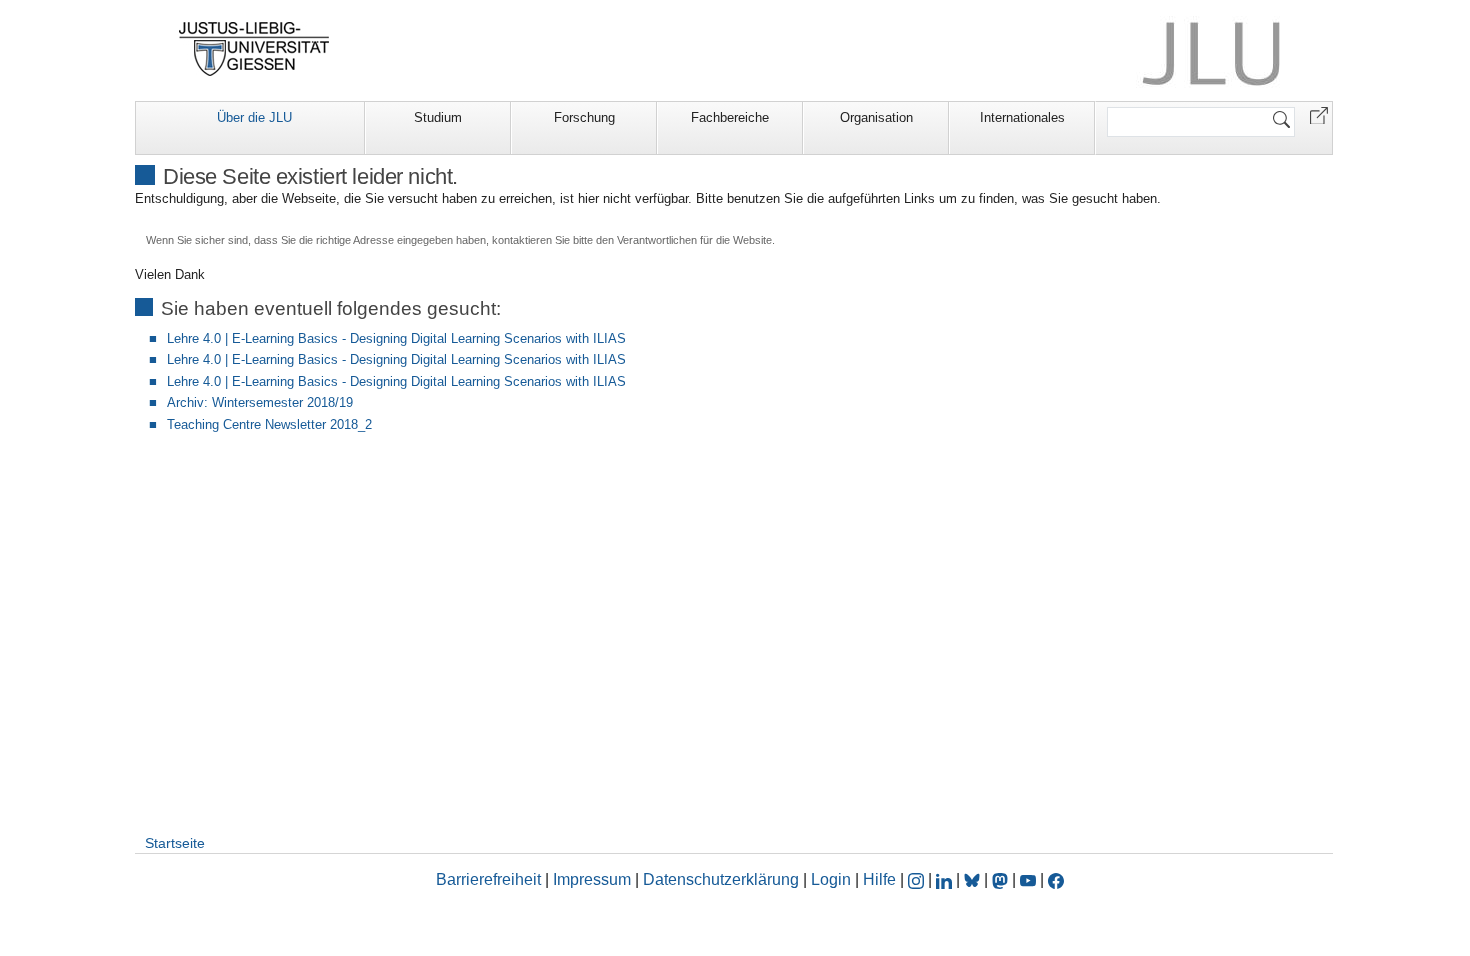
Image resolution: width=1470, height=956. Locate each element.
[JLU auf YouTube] (1028, 879)
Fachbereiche (730, 117)
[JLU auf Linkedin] (946, 879)
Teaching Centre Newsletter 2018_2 (269, 424)
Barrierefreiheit (488, 879)
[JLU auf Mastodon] (1002, 879)
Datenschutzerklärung (721, 879)
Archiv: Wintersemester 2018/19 (260, 402)
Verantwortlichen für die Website (694, 240)
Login (833, 879)
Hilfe (879, 879)
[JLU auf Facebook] (1056, 879)
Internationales (1022, 117)
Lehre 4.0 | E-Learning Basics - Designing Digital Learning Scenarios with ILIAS (396, 338)
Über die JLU (254, 117)
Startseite (175, 843)
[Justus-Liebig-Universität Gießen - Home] (254, 49)
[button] (1319, 114)
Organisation (876, 117)
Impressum (592, 879)
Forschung (584, 117)
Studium (438, 117)
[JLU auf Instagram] (918, 879)
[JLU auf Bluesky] (974, 879)
